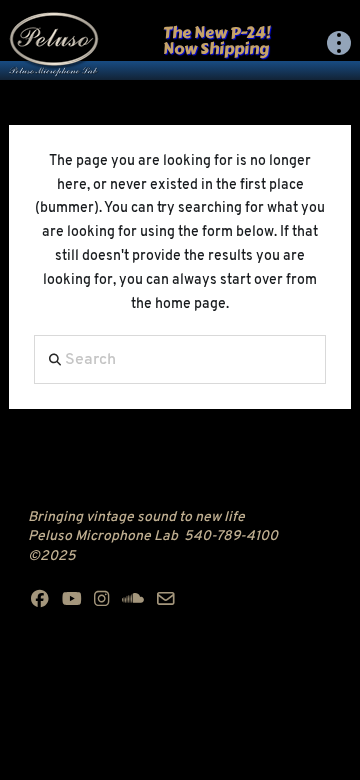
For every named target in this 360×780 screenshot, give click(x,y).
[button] (339, 43)
